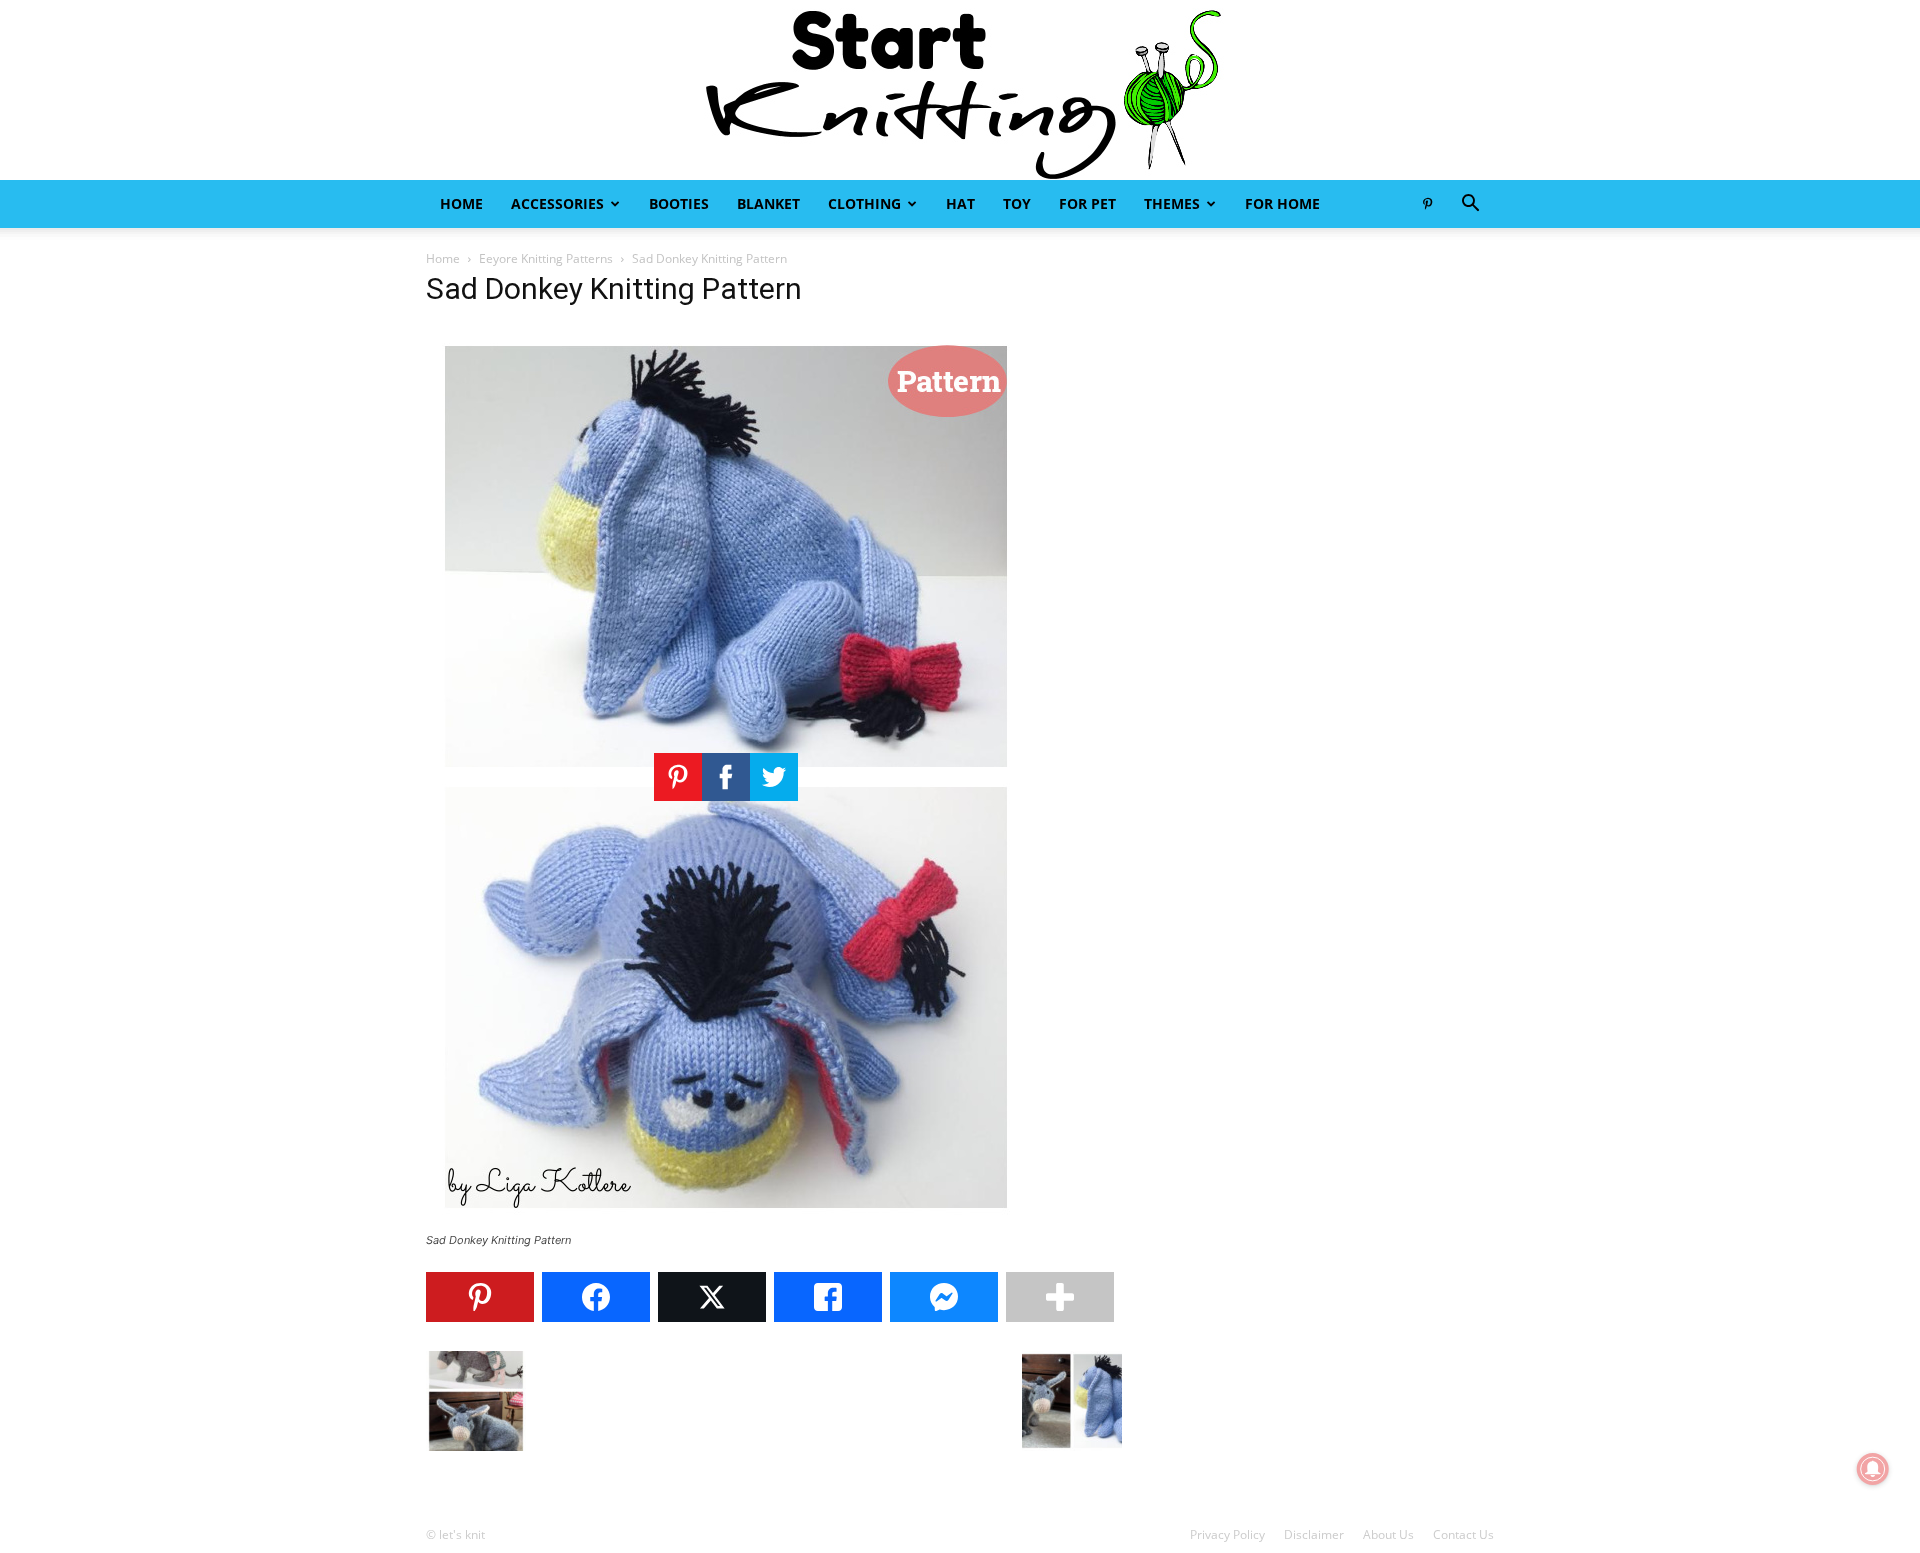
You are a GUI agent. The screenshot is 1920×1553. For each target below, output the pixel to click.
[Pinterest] (1427, 204)
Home (461, 203)
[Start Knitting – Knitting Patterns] (960, 90)
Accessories (557, 203)
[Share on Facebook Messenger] (944, 1297)
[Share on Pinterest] (480, 1297)
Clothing (864, 203)
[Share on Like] (828, 1297)
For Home (1282, 203)
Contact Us (1463, 1534)
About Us (1388, 1534)
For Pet (1087, 203)
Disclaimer (1314, 1534)
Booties (679, 203)
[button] (1470, 205)
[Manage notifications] (1873, 1469)
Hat (960, 203)
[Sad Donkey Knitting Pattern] (726, 1221)
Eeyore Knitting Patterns (546, 258)
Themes (1172, 203)
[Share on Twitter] (712, 1297)
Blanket (768, 203)
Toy (1017, 203)
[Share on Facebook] (596, 1297)
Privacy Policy (1227, 1534)
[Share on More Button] (1060, 1297)
